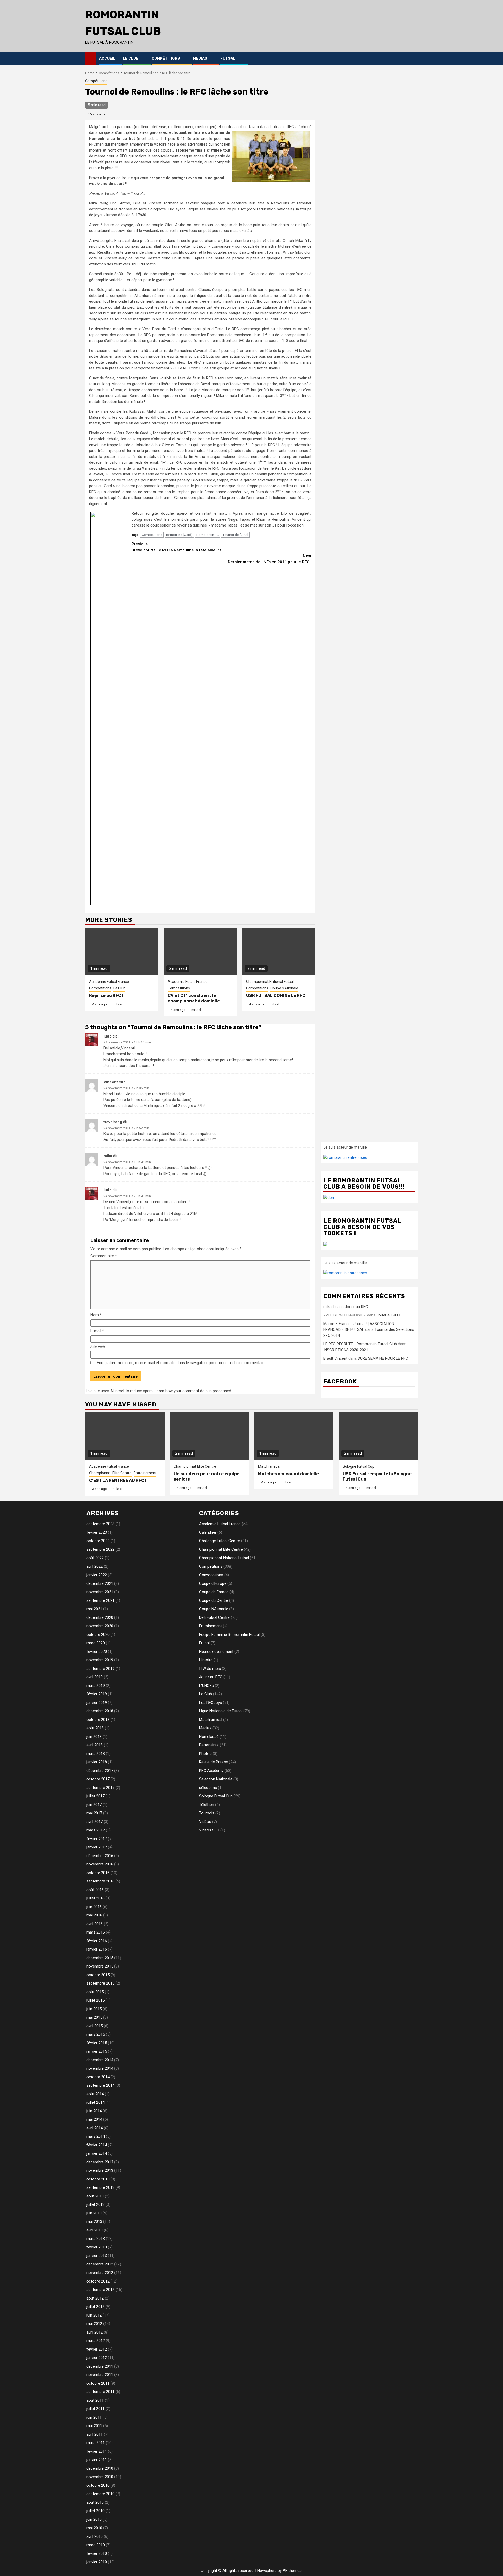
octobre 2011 (98, 2383)
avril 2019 (95, 1677)
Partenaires (209, 1745)
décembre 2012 (100, 2264)
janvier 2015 (97, 2051)
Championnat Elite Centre (110, 1473)
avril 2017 (95, 1822)
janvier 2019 (97, 1703)
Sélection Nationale (216, 1779)
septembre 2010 (100, 2494)
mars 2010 (96, 2545)
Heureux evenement (216, 1652)
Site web (98, 1347)
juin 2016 (94, 1907)
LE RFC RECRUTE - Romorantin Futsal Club (360, 1344)
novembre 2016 (100, 1864)
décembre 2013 (100, 2162)
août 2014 (95, 2094)
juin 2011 (94, 2417)
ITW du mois (210, 1669)
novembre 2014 (100, 2068)
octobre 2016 (98, 1873)
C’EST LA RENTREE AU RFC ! (118, 1480)
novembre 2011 (100, 2375)
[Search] (414, 58)
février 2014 (97, 2145)
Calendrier (208, 1532)
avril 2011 (95, 2434)
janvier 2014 (97, 2153)
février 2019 (97, 1694)
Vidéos (205, 1822)
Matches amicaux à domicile (288, 1474)
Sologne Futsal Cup (359, 1466)
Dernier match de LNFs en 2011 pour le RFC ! (270, 559)
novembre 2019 (100, 1660)
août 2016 (95, 1890)
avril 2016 (95, 1924)
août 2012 (95, 2298)
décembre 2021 (100, 1583)
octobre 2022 (98, 1541)
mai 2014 (94, 2119)
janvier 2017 (97, 1847)
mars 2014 (96, 2136)
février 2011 (97, 2451)
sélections (208, 1788)
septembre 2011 (100, 2392)
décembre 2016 (100, 1856)
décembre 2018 (100, 1711)
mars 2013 (96, 2239)
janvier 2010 (97, 2562)
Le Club (131, 59)
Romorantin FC (208, 535)
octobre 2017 (98, 1779)
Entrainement (145, 1473)
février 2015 (97, 2043)
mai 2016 (94, 1915)
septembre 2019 (100, 1669)
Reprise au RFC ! (106, 996)
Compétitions (166, 59)
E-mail (97, 1331)
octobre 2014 (98, 2077)
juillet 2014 (95, 2102)
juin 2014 (94, 2111)
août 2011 (95, 2400)
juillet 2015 (95, 2000)
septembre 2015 (100, 1983)
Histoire (206, 1660)
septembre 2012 (100, 2290)
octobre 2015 (98, 1975)
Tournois (207, 1813)
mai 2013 (94, 2222)
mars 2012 (96, 2341)
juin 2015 (94, 2009)
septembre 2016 (100, 1881)
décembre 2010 (100, 2468)
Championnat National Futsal (270, 982)
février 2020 (97, 1652)
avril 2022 (95, 1566)
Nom (96, 1315)
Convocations (211, 1575)
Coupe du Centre (214, 1600)
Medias (200, 59)
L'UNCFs (206, 1686)
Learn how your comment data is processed (193, 1391)
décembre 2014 (100, 2060)
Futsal (228, 59)
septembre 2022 (100, 1549)
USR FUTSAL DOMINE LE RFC (276, 996)
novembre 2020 (100, 1626)
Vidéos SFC (209, 1830)
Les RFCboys (211, 1703)
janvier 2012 (97, 2358)
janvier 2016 (97, 1949)
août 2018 (95, 1728)
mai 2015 (94, 2017)
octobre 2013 (98, 2179)
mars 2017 (96, 1830)
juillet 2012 (95, 2307)
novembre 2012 (100, 2273)
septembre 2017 (100, 1788)
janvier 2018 (97, 1762)
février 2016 (97, 1941)
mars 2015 (96, 2034)
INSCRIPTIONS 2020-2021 (346, 1350)
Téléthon (207, 1805)
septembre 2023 (100, 1524)
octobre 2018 (98, 1720)
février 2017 (97, 1839)
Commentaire (104, 1256)
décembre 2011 (100, 2366)
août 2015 (95, 1992)
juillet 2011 (95, 2409)
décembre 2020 (100, 1617)
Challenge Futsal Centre (220, 1541)
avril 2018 (95, 1745)
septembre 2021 (100, 1600)
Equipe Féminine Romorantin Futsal (229, 1635)
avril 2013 (95, 2230)
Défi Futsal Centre (214, 1617)
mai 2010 (94, 2528)
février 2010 (97, 2553)
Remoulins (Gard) (179, 535)
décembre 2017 (100, 1771)
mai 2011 (94, 2426)
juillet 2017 (95, 1796)
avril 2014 (95, 2128)
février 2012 (97, 2349)
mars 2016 (96, 1932)
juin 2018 (94, 1737)
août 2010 (95, 2502)
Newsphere (267, 2571)
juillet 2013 (95, 2204)
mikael (117, 1004)
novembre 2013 (100, 2170)
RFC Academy (211, 1771)
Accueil (107, 59)
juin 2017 (94, 1805)
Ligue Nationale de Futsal (221, 1711)
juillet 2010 (95, 2511)
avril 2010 (95, 2536)
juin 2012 (94, 2315)
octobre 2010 (98, 2485)
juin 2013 (94, 2213)
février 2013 (97, 2247)
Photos (205, 1754)
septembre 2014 (100, 2085)
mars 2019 (96, 1686)
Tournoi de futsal (235, 535)
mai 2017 (94, 1813)
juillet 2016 (95, 1898)
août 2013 (95, 2196)
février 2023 (97, 1532)
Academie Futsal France (109, 982)
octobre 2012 (98, 2281)
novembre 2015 (100, 1966)
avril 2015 (95, 2026)
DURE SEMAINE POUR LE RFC (383, 1358)
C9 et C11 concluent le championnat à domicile (194, 998)
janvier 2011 (97, 2460)
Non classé (209, 1737)
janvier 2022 (97, 1575)
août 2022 (95, 1558)
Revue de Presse (214, 1762)
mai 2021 (94, 1609)
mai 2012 (94, 2324)
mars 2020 (96, 1643)
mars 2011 (96, 2443)
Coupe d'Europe (213, 1583)
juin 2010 (94, 2519)
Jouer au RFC (356, 1307)
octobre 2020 (98, 1635)
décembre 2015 (100, 1958)
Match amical (269, 1466)
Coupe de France (214, 1592)
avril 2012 (95, 2332)
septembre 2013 (100, 2187)
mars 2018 (96, 1754)
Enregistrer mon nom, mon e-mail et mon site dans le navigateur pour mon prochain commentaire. (182, 1363)
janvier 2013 (97, 2256)
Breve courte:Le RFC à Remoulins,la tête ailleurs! (177, 547)
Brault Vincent (335, 1358)
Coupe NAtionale (284, 988)
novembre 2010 (100, 2477)
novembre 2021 (100, 1592)
